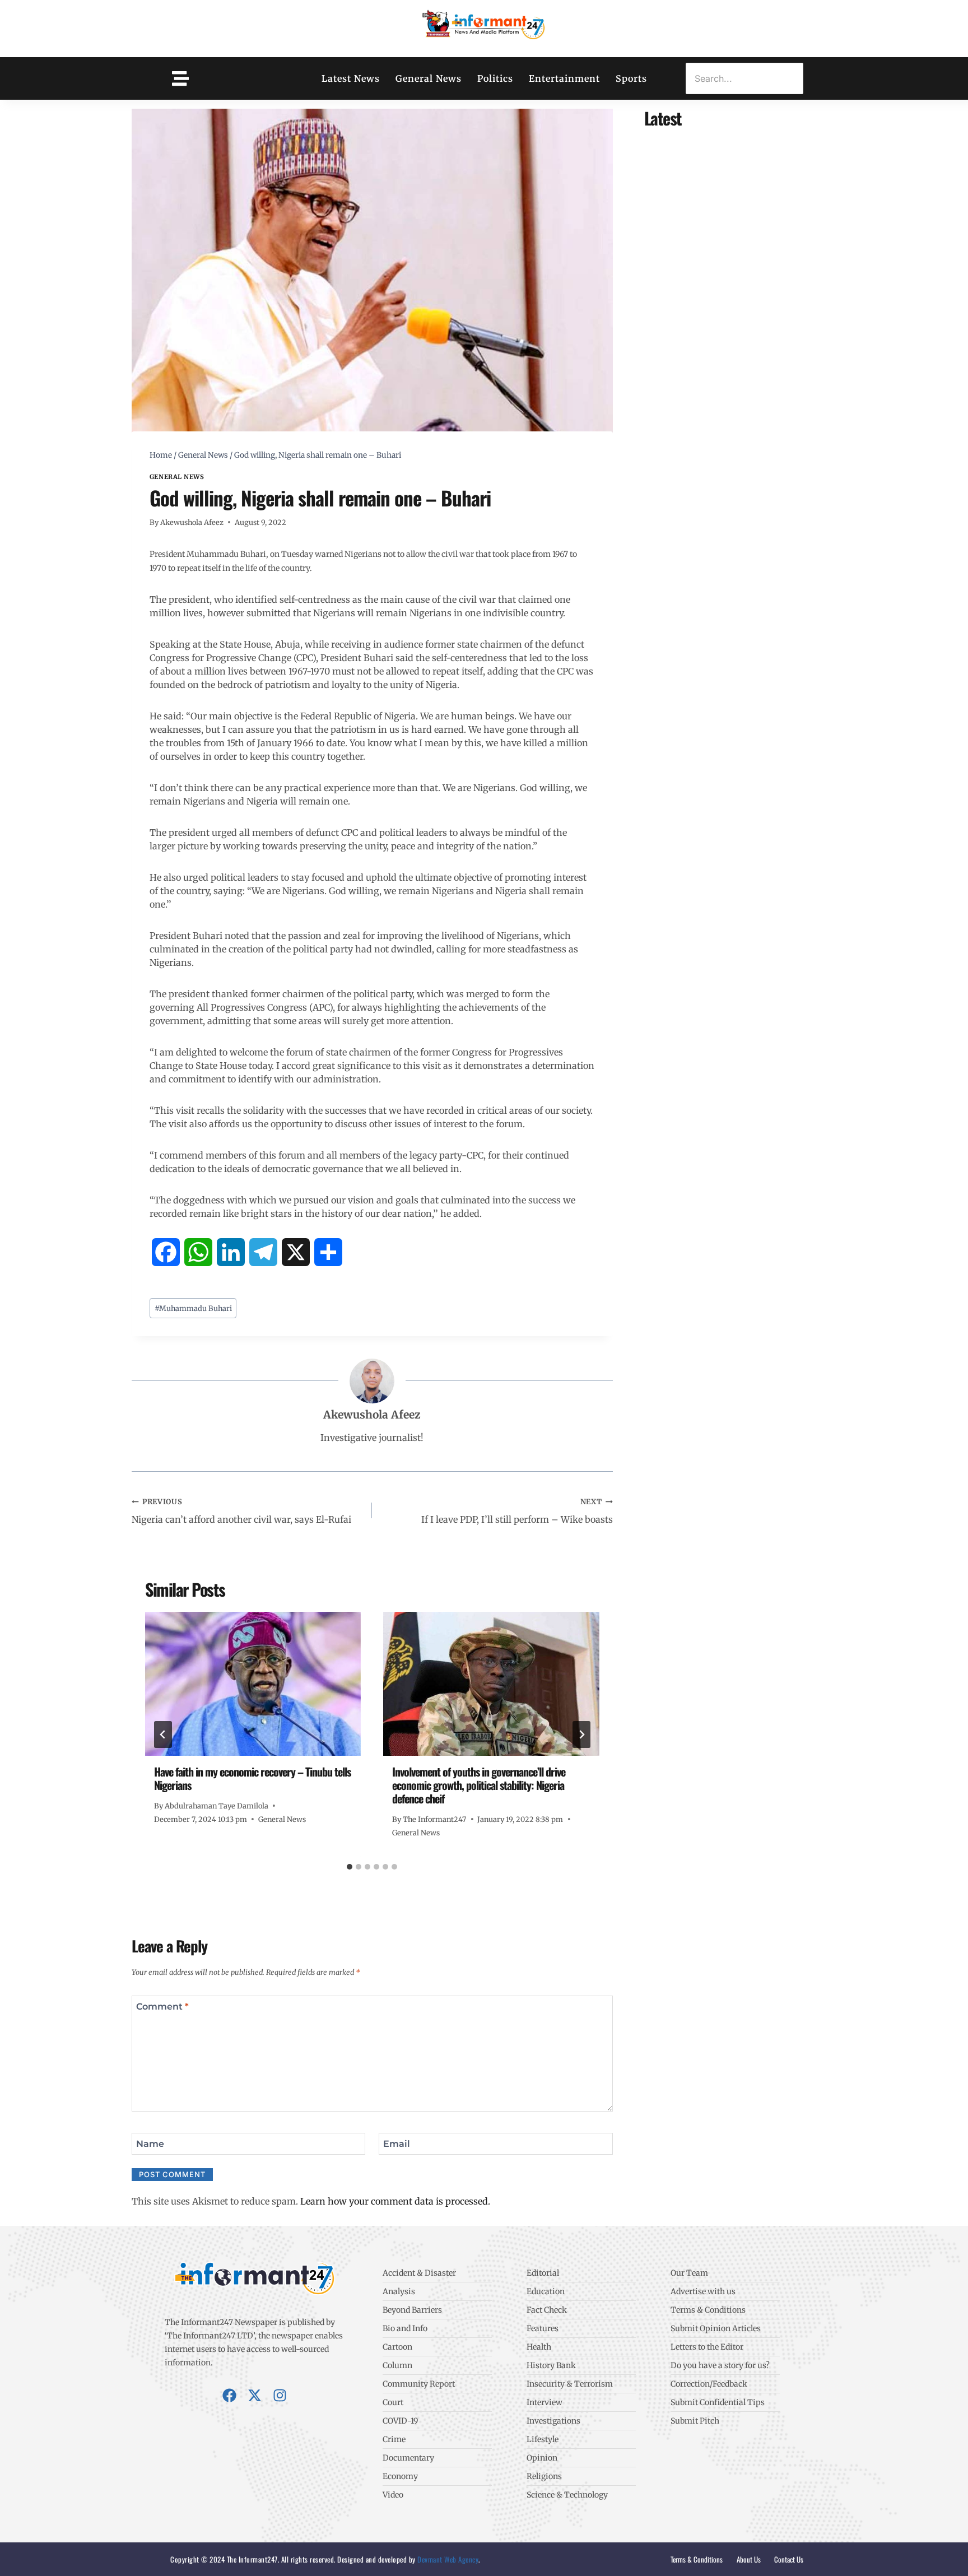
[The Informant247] (484, 27)
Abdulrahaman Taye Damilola (217, 1806)
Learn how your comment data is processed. (395, 2201)
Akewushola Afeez (192, 522)
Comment (162, 2006)
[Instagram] (280, 2395)
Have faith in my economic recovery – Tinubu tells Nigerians (252, 1778)
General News (429, 78)
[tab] (350, 1867)
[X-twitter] (255, 2395)
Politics (495, 78)
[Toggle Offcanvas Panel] (180, 78)
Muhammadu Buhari (193, 1308)
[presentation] (253, 1684)
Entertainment (564, 78)
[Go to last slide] (163, 1735)
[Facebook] (229, 2395)
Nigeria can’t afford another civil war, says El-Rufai (241, 1511)
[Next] (581, 1735)
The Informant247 (434, 1819)
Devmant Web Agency (447, 2559)
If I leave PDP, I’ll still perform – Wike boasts (517, 1511)
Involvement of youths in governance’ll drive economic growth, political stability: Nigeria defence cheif (479, 1785)
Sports (631, 78)
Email (397, 2144)
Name (150, 2144)
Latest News (351, 78)
